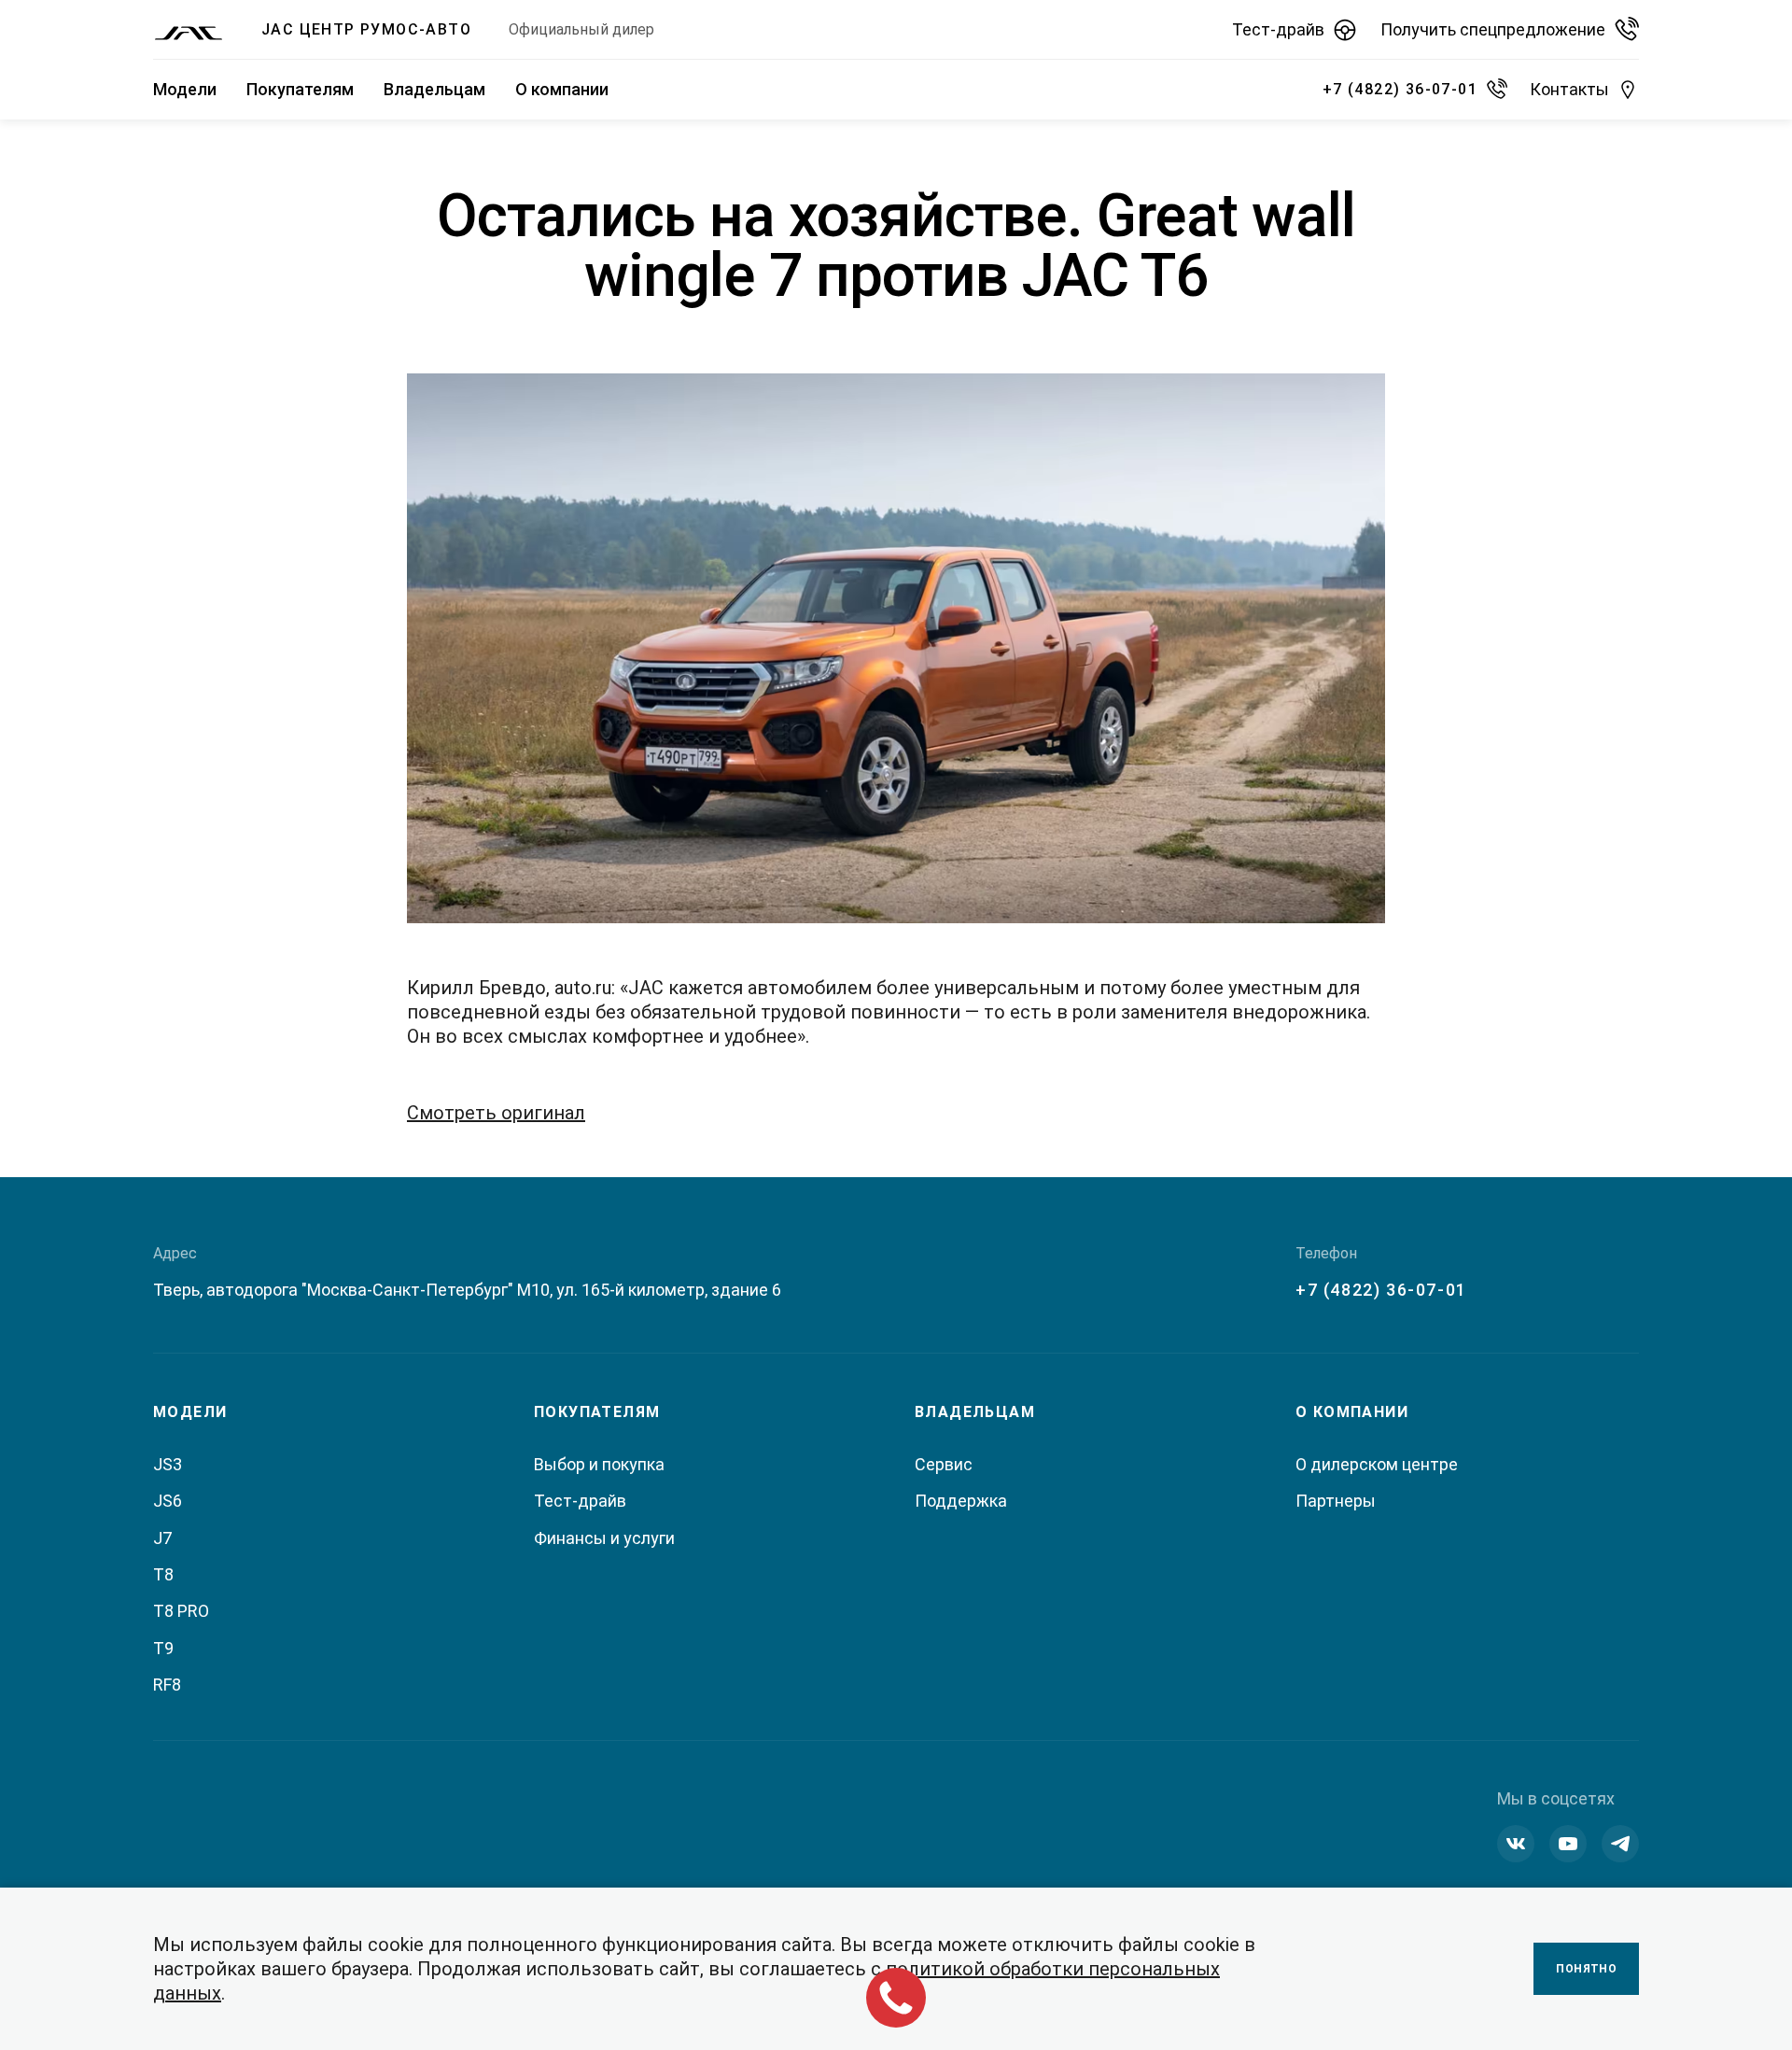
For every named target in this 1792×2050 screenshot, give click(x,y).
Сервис (944, 1464)
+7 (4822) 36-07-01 (1381, 1290)
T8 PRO (181, 1611)
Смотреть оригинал (496, 1113)
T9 (163, 1648)
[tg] (1620, 1844)
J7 (162, 1538)
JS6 (168, 1501)
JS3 (168, 1464)
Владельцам (434, 89)
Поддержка (961, 1501)
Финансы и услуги (604, 1538)
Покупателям (300, 89)
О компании (562, 89)
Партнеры (1336, 1501)
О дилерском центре (1377, 1464)
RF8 (167, 1685)
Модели (185, 89)
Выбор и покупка (599, 1464)
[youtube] (1568, 1844)
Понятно (1586, 1969)
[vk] (1516, 1844)
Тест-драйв (580, 1501)
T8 (163, 1574)
